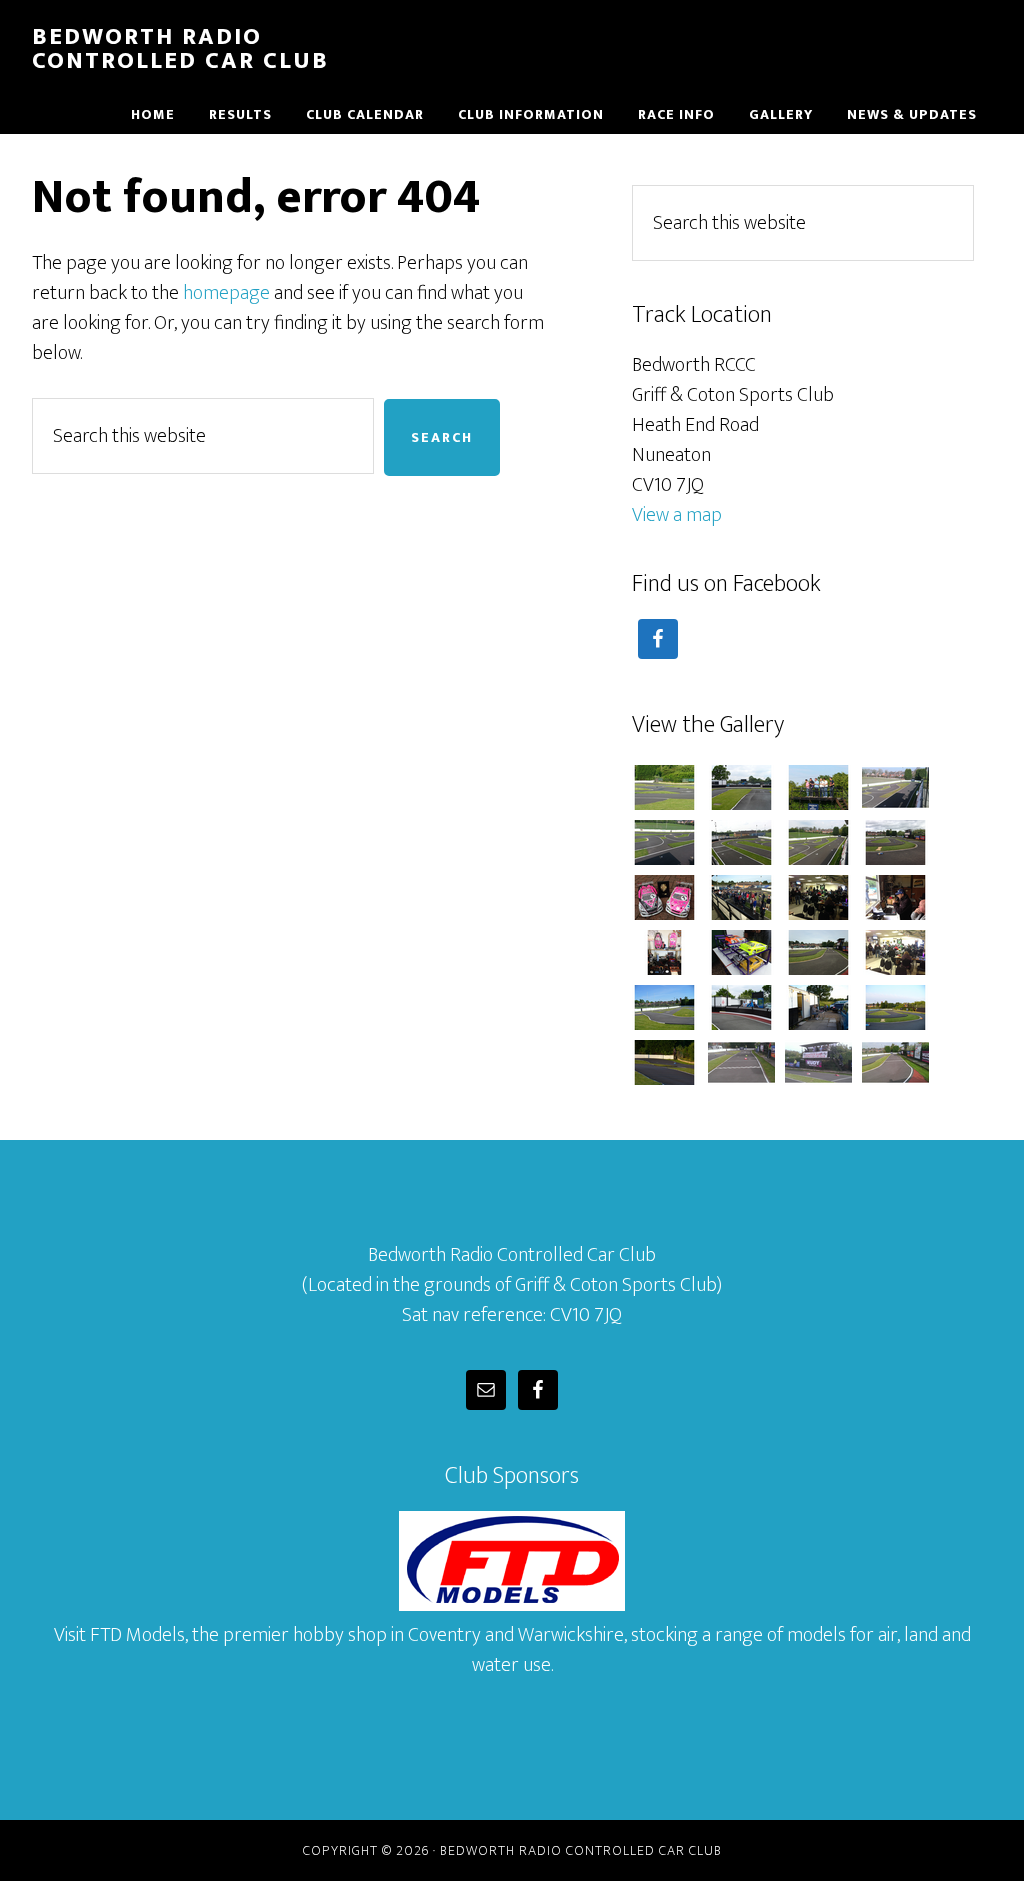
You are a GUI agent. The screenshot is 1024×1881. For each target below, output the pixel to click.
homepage (226, 293)
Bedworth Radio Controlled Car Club (180, 49)
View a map (677, 515)
